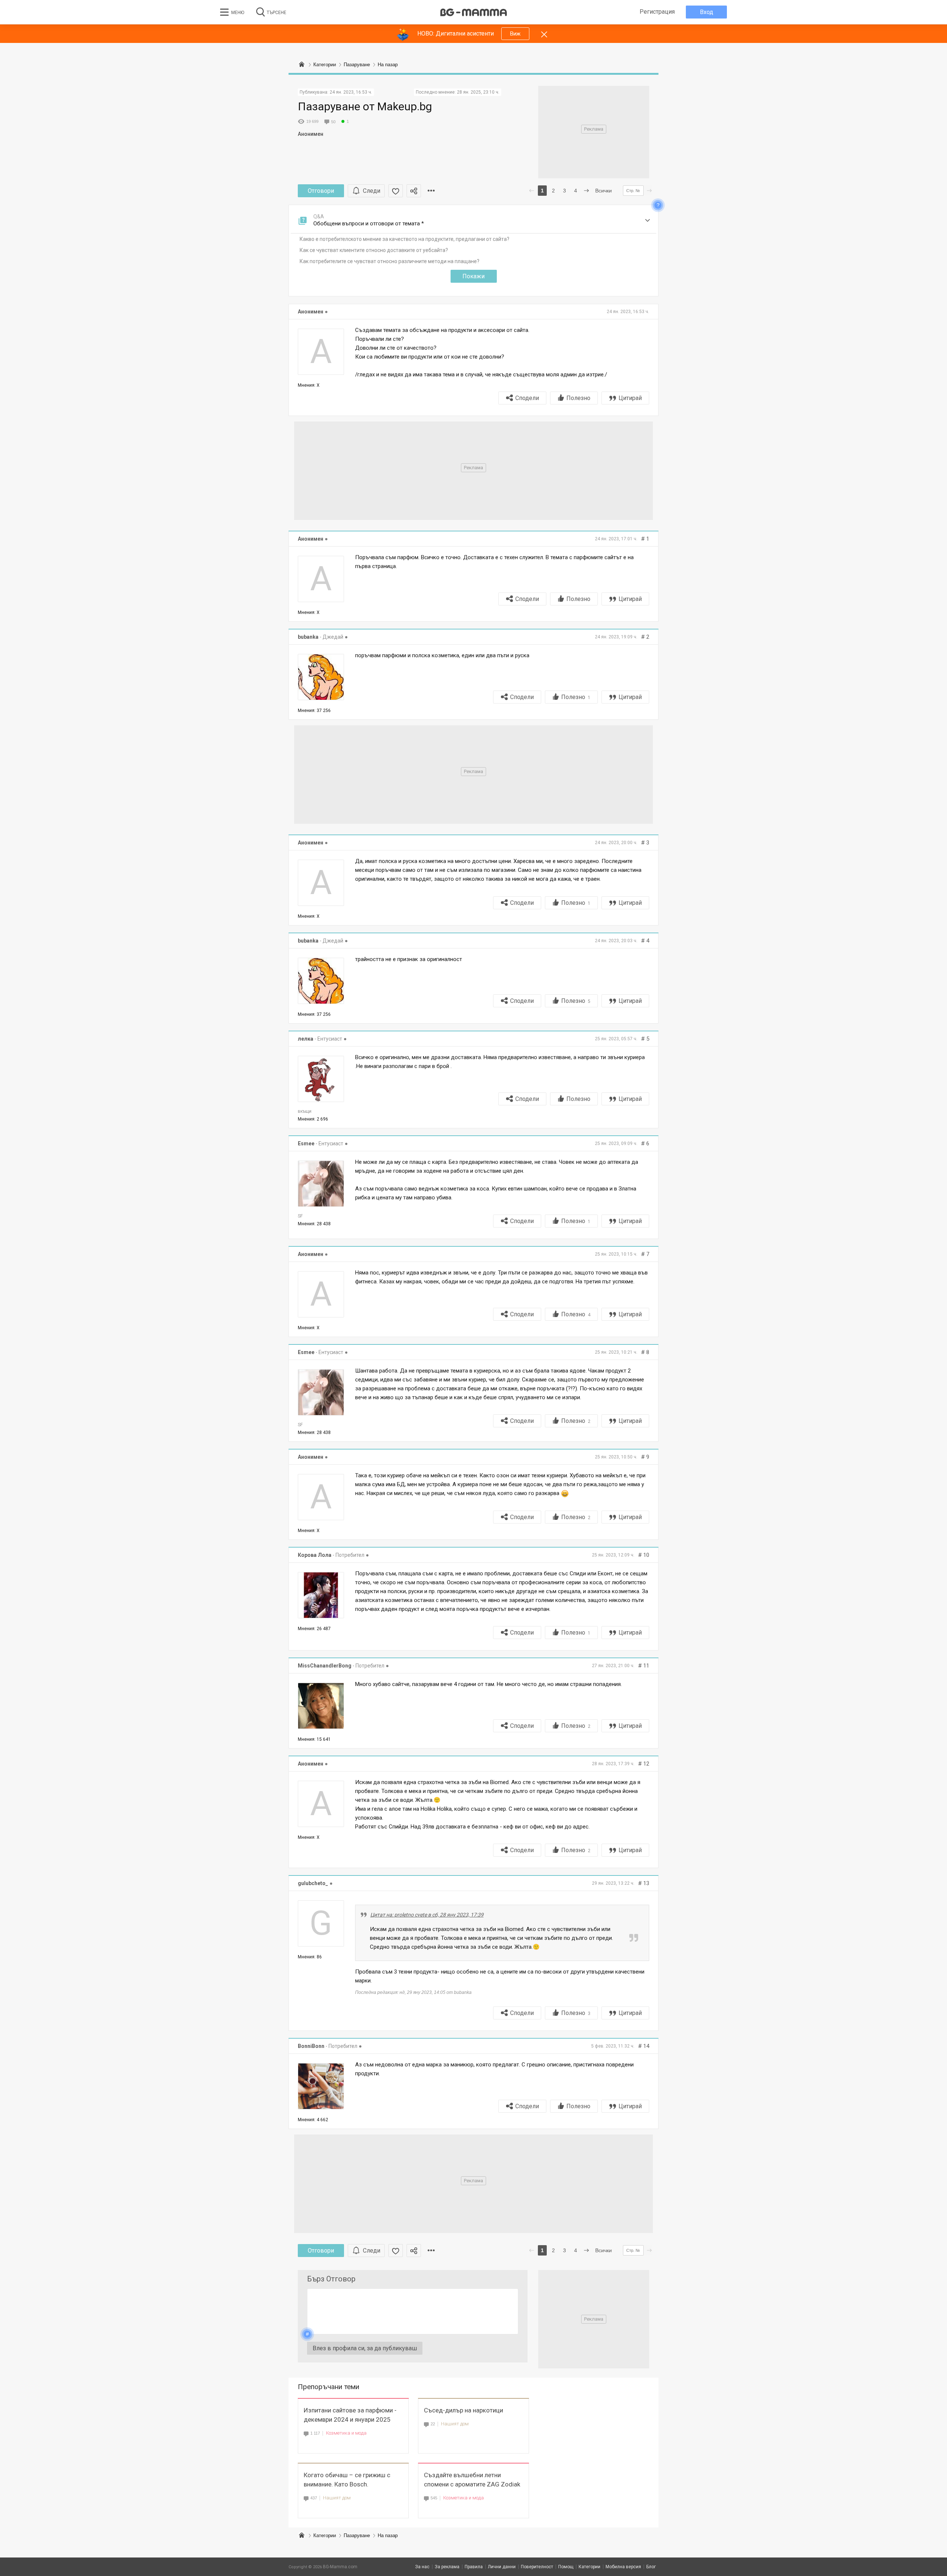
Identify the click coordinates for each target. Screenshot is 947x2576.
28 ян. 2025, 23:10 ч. (478, 92)
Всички (604, 191)
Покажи (473, 276)
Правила (474, 2567)
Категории (325, 2535)
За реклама (447, 2567)
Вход (707, 12)
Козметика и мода (346, 2433)
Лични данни (502, 2567)
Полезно (578, 398)
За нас (422, 2567)
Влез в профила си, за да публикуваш (365, 2348)
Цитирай (630, 398)
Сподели (527, 398)
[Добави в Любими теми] (396, 191)
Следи (372, 191)
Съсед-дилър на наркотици (464, 2410)
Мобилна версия (623, 2567)
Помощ (566, 2567)
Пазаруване (357, 2535)
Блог (651, 2567)
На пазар (388, 2535)
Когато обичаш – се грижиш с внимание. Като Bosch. (347, 2480)
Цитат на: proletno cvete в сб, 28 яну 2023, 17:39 (427, 1915)
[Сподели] (414, 191)
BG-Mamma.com (340, 2567)
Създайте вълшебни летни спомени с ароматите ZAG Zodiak (472, 2480)
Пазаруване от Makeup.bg (365, 106)
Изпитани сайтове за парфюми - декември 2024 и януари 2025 (350, 2415)
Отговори (321, 191)
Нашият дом (455, 2424)
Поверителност (537, 2567)
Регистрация (657, 12)
